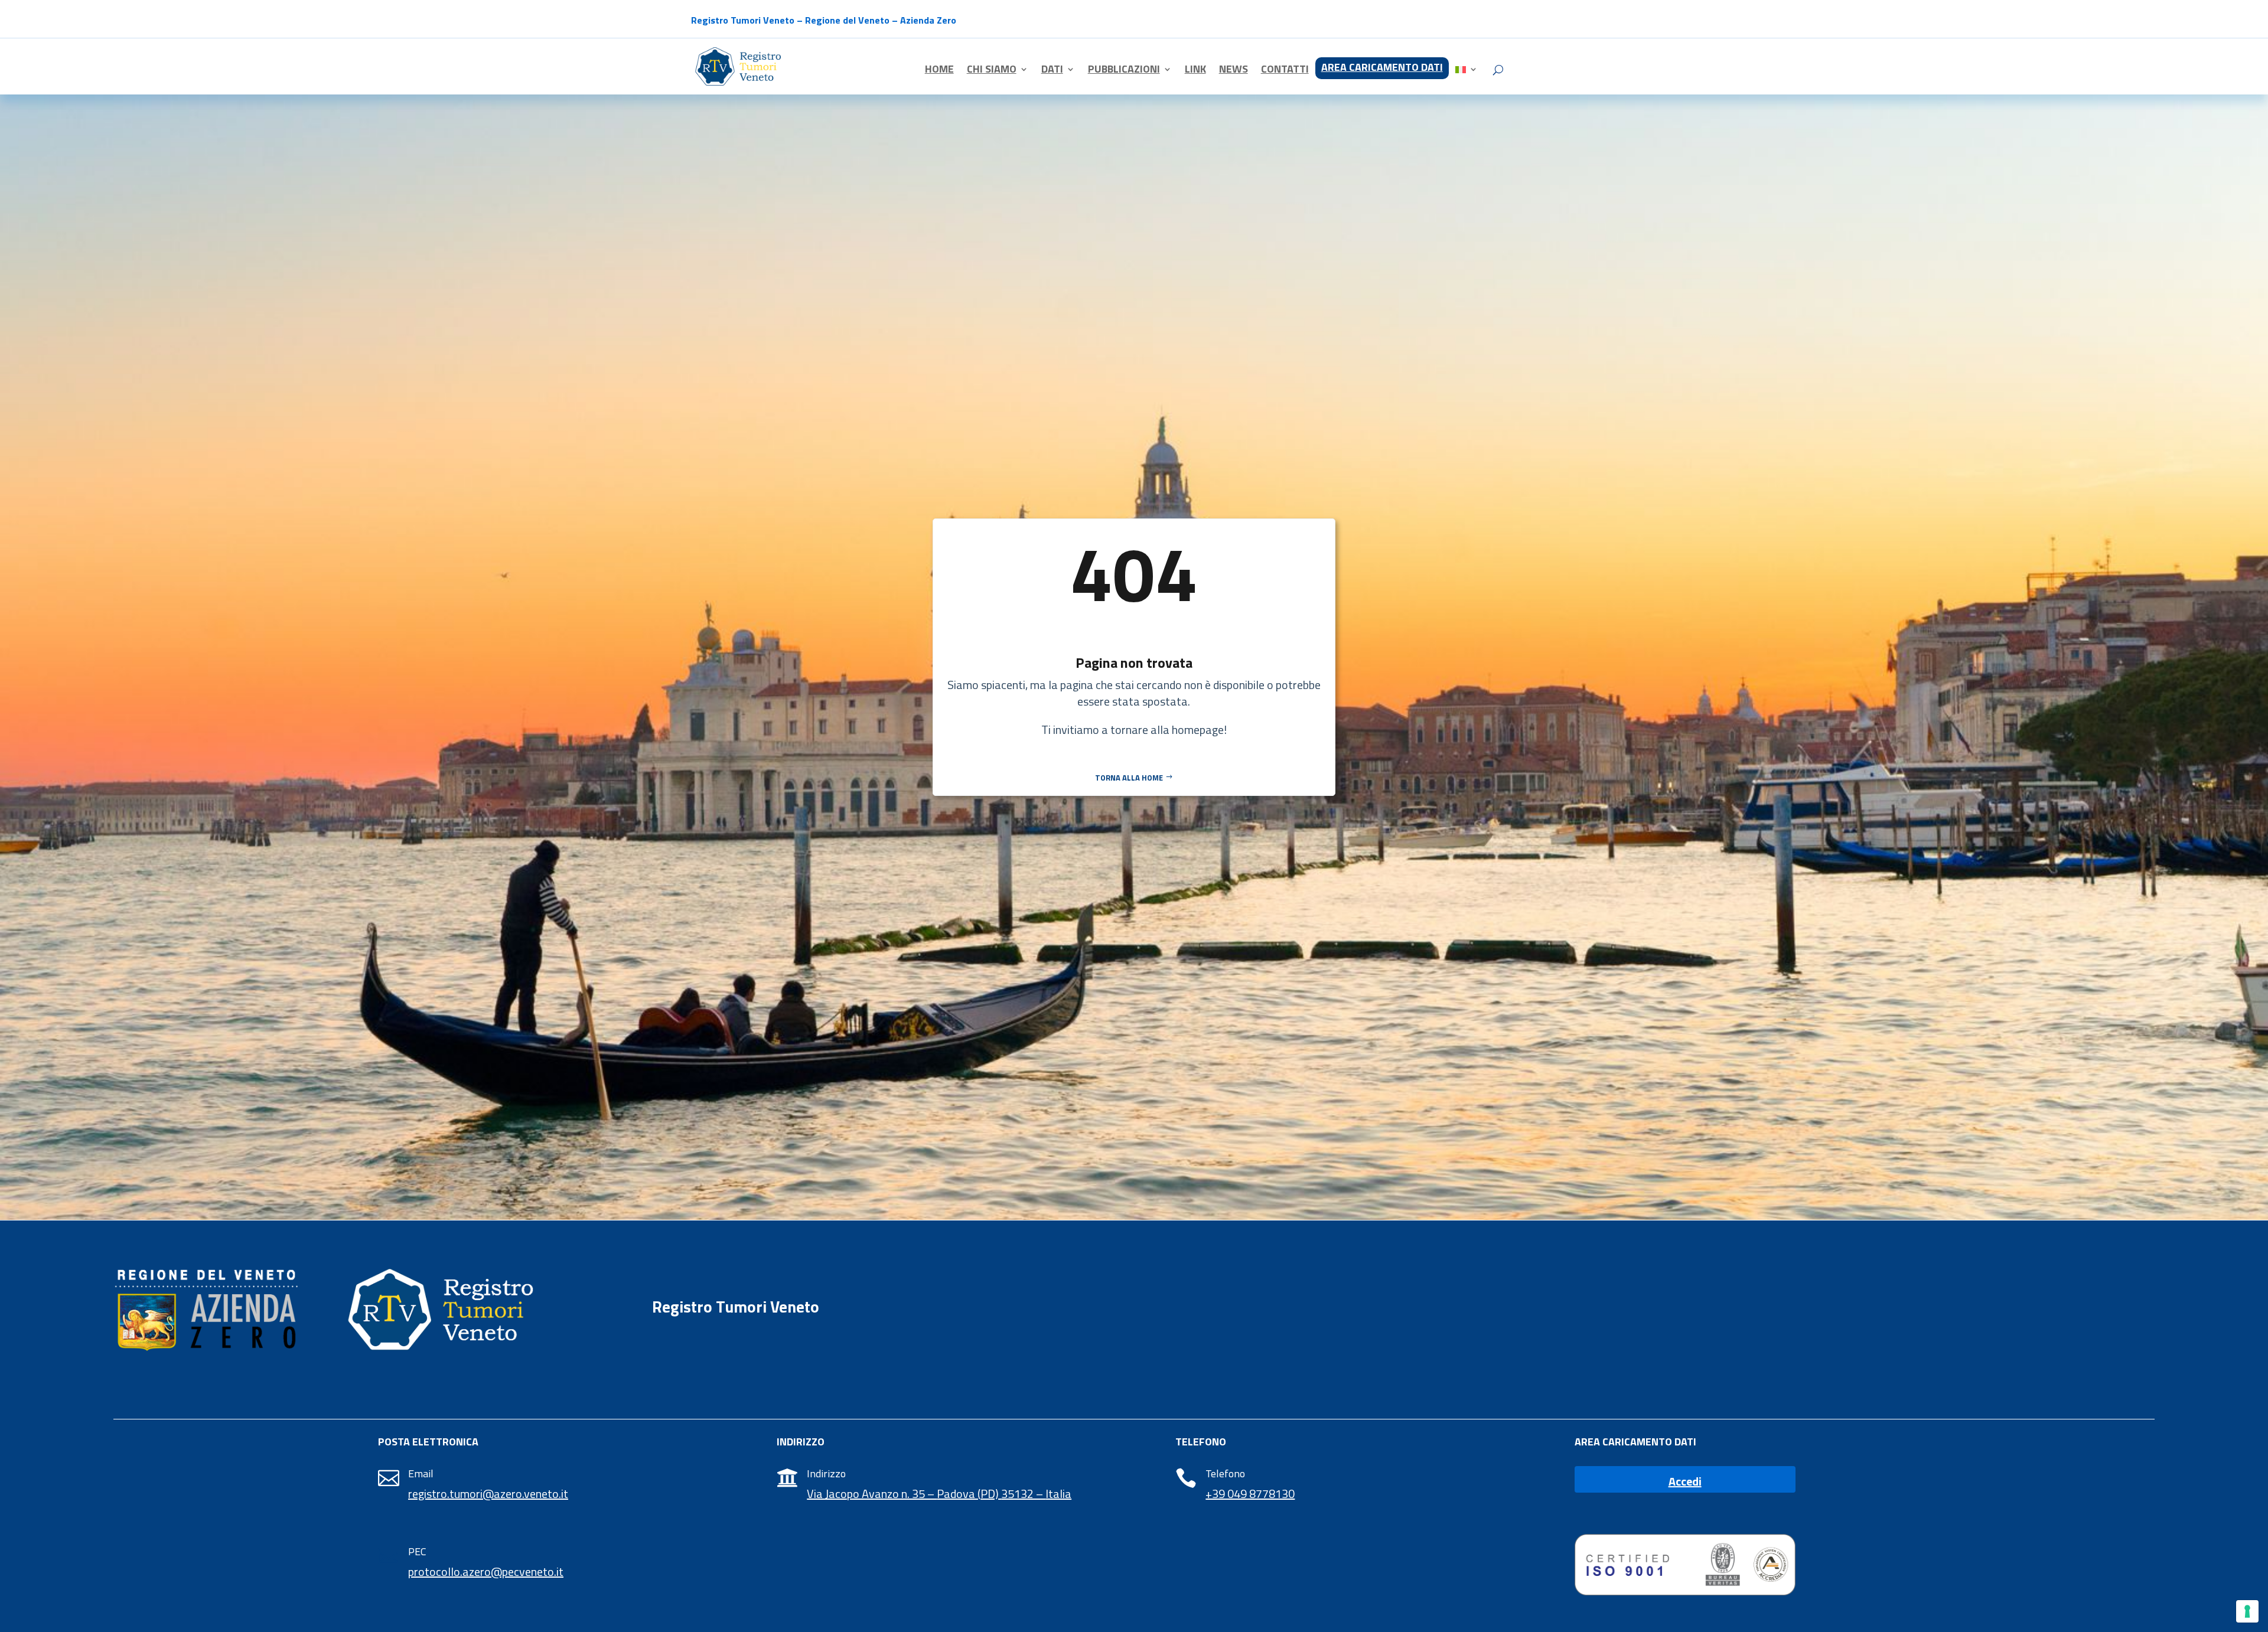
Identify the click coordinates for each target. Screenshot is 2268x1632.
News (1234, 71)
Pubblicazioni (1124, 71)
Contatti (1285, 71)
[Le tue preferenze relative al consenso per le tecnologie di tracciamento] (2247, 1611)
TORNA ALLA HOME (1129, 778)
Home (939, 71)
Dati (1052, 71)
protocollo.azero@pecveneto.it (486, 1571)
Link (1195, 71)
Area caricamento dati (1382, 69)
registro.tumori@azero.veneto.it (488, 1494)
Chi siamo (992, 71)
